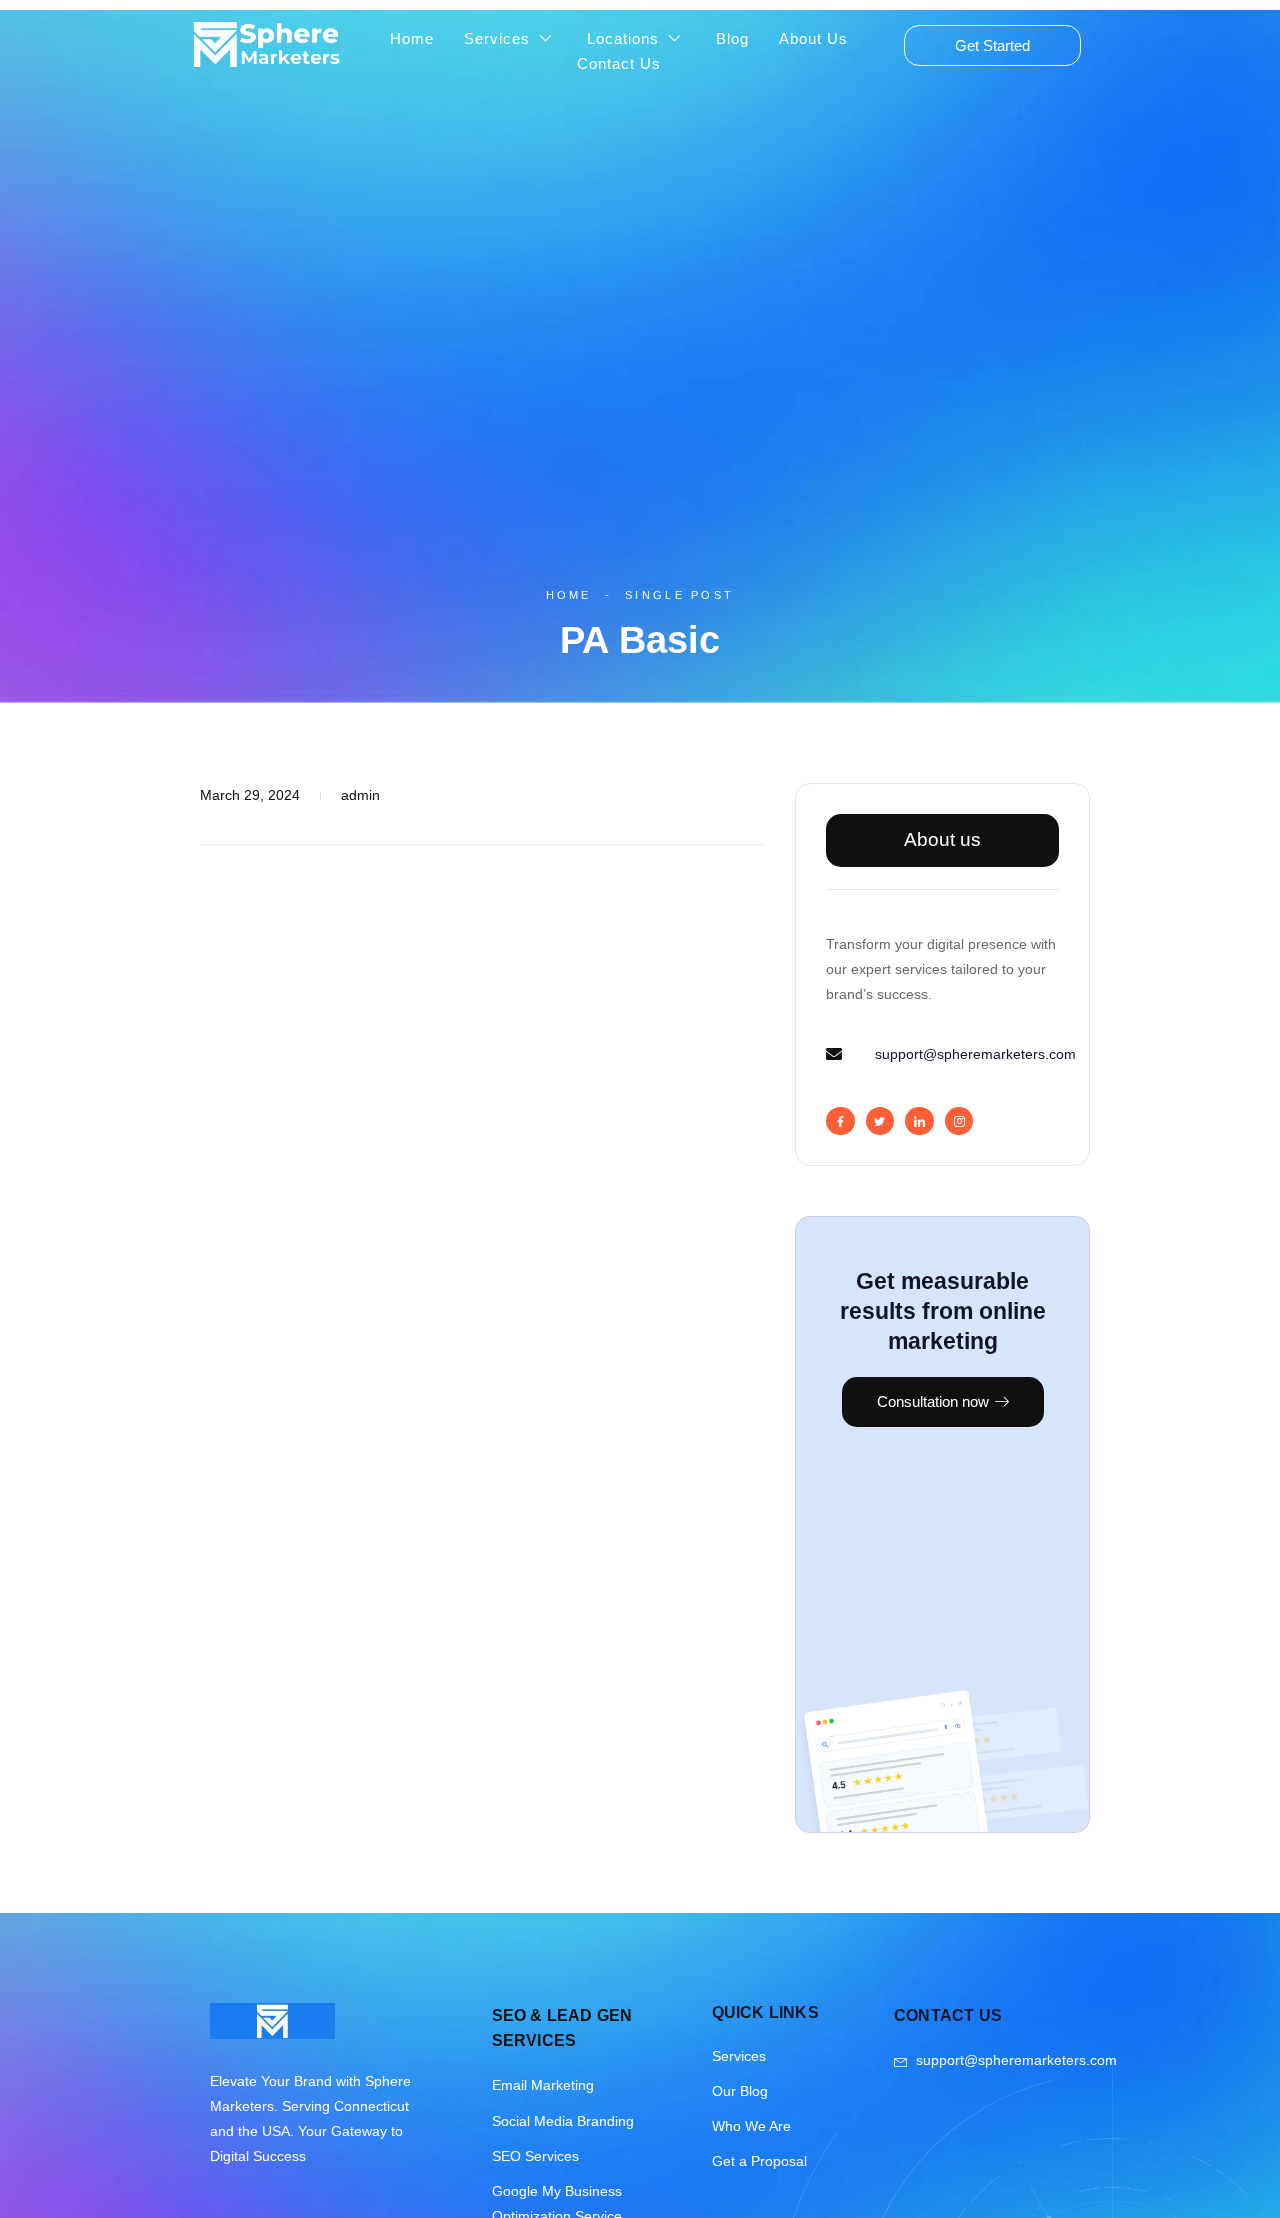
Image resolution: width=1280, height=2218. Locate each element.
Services (497, 38)
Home (412, 38)
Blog (732, 38)
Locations (623, 38)
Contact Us (619, 63)
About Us (813, 38)
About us (942, 839)
